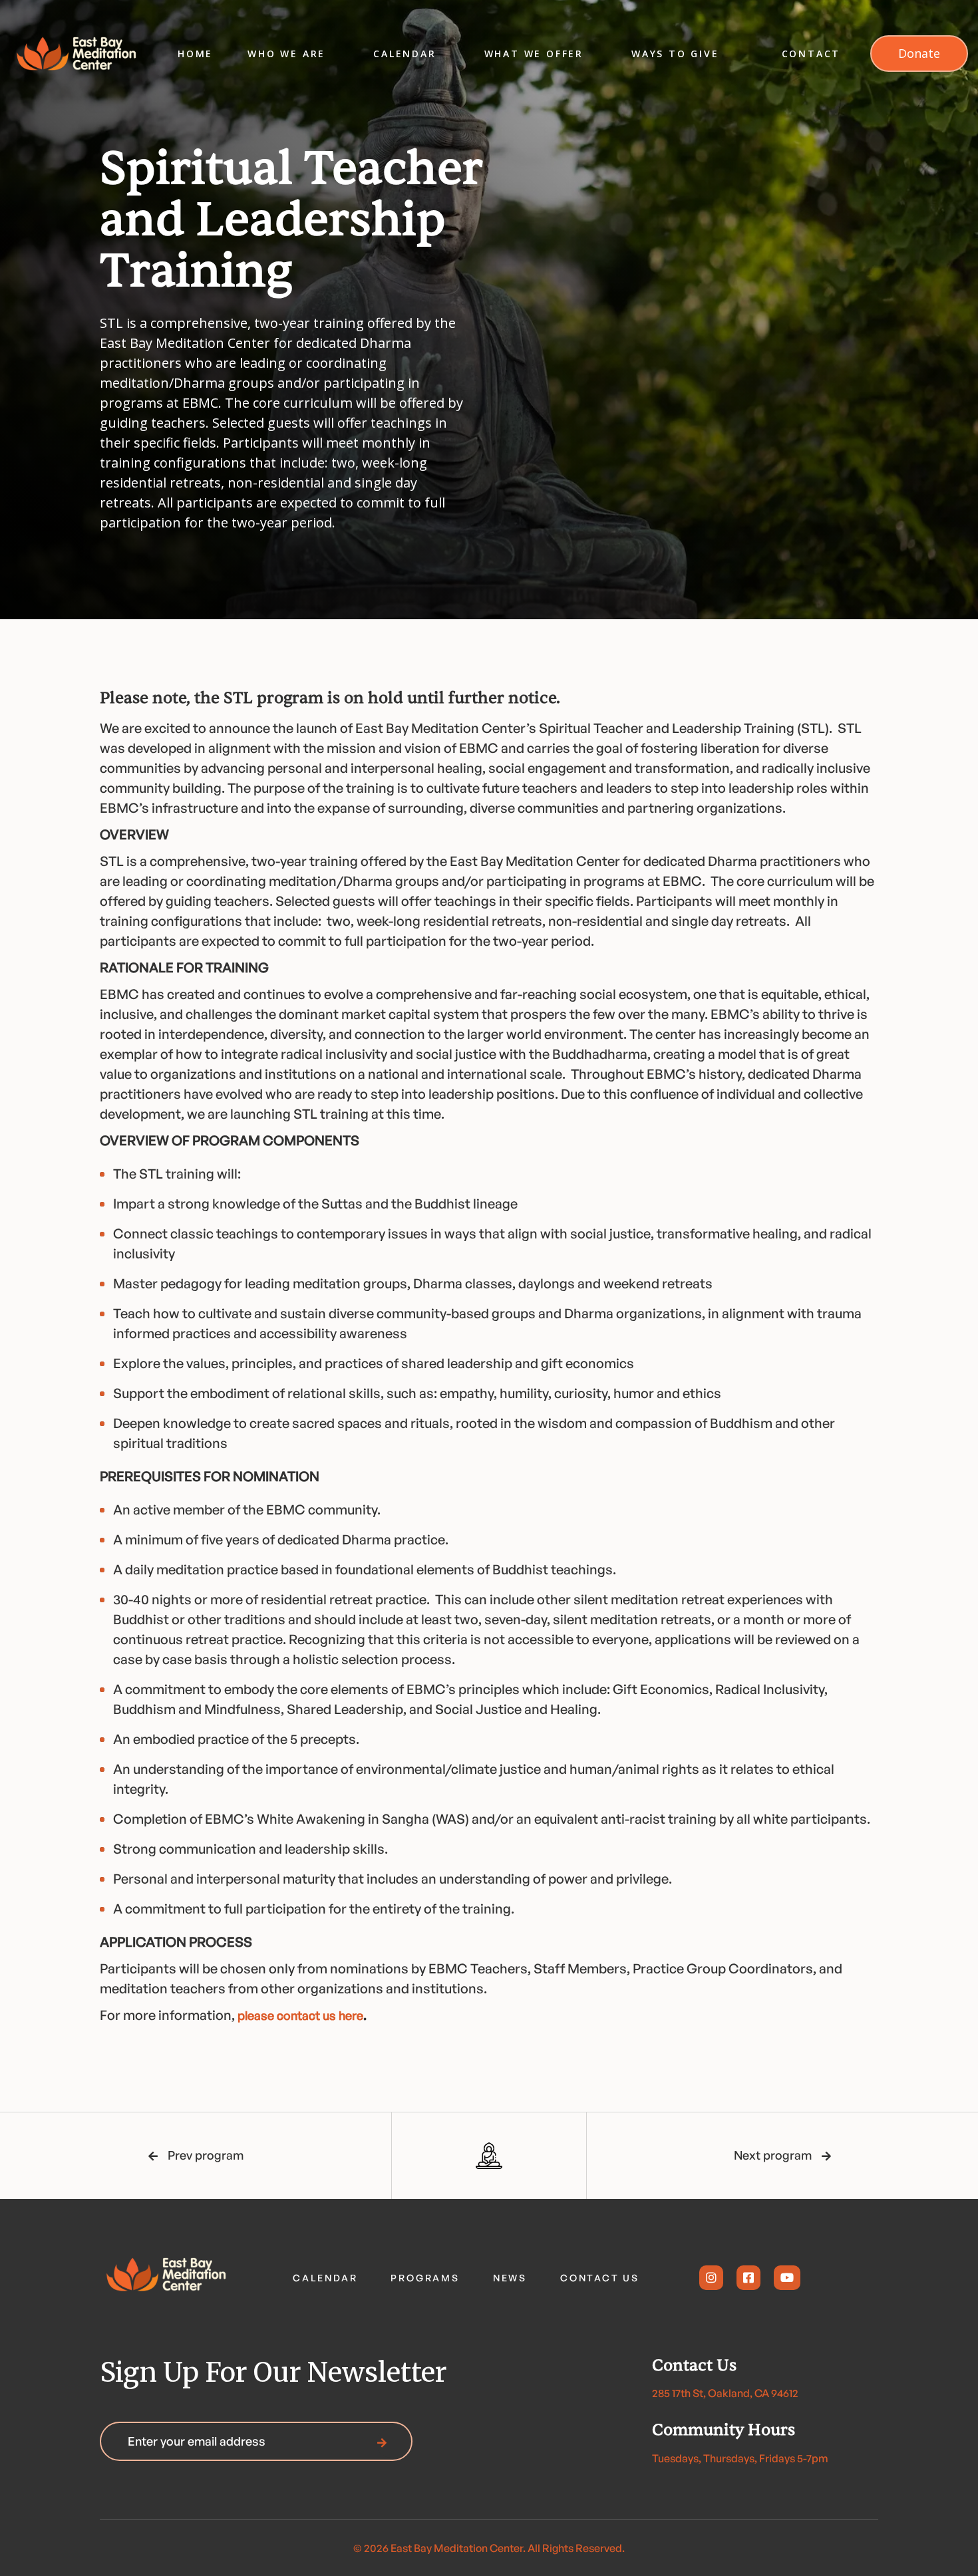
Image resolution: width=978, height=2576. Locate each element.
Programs (425, 2278)
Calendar (325, 2278)
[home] (77, 54)
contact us (600, 2278)
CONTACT (811, 54)
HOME (195, 54)
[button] (286, 54)
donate (919, 53)
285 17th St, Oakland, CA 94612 (725, 2393)
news (510, 2278)
